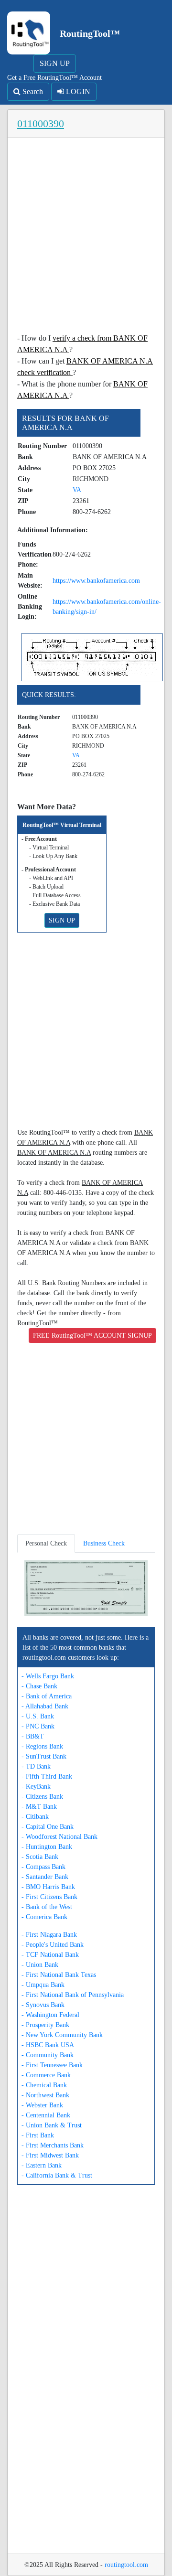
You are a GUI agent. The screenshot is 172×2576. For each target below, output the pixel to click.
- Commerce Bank (46, 2075)
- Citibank (35, 1817)
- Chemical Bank (44, 2085)
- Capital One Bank (48, 1827)
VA (77, 490)
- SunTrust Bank (44, 1756)
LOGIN (77, 91)
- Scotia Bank (40, 1857)
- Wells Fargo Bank (48, 1676)
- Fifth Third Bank (47, 1776)
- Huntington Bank (47, 1847)
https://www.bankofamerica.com (96, 581)
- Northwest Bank (45, 2095)
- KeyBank (36, 1787)
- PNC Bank (38, 1726)
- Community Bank (48, 2055)
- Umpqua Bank (43, 1985)
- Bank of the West (47, 1907)
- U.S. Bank (38, 1716)
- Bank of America (47, 1696)
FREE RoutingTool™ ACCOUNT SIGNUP (92, 1336)
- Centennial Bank (46, 2115)
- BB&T (33, 1736)
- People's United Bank (53, 1945)
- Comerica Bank (44, 1917)
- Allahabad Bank (45, 1706)
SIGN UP (55, 63)
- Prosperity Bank (45, 2025)
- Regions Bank (42, 1746)
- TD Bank (36, 1766)
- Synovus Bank (43, 2005)
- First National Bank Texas (59, 1975)
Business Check (104, 1543)
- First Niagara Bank (49, 1935)
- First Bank (38, 2135)
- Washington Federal (50, 2015)
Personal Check (46, 1543)
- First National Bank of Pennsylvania (73, 1995)
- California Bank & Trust (57, 2175)
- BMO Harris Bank (48, 1887)
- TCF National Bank (50, 1955)
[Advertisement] (86, 238)
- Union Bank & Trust (52, 2125)
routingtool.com (126, 2565)
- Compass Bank (43, 1867)
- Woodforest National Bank (59, 1837)
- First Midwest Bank (50, 2155)
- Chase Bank (39, 1686)
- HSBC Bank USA (48, 2045)
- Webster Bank (42, 2105)
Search (32, 91)
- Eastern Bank (42, 2165)
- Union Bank (40, 1965)
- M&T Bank (39, 1807)
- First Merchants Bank (53, 2145)
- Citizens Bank (42, 1797)
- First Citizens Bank (49, 1897)
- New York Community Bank (62, 2035)
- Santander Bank (45, 1877)
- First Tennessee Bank (52, 2065)
